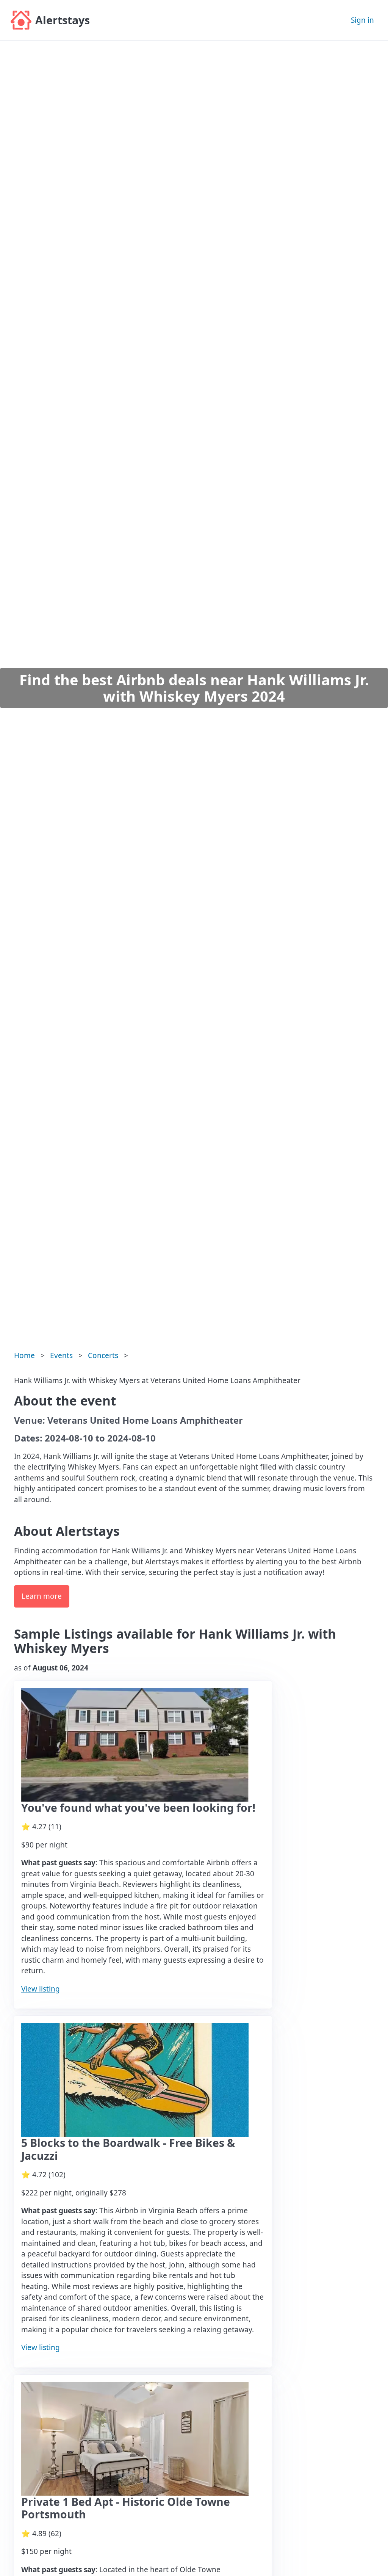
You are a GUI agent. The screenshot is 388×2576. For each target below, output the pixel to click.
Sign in (362, 20)
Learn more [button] (42, 1596)
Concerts (103, 1355)
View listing (41, 1989)
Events (61, 1355)
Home (24, 1355)
